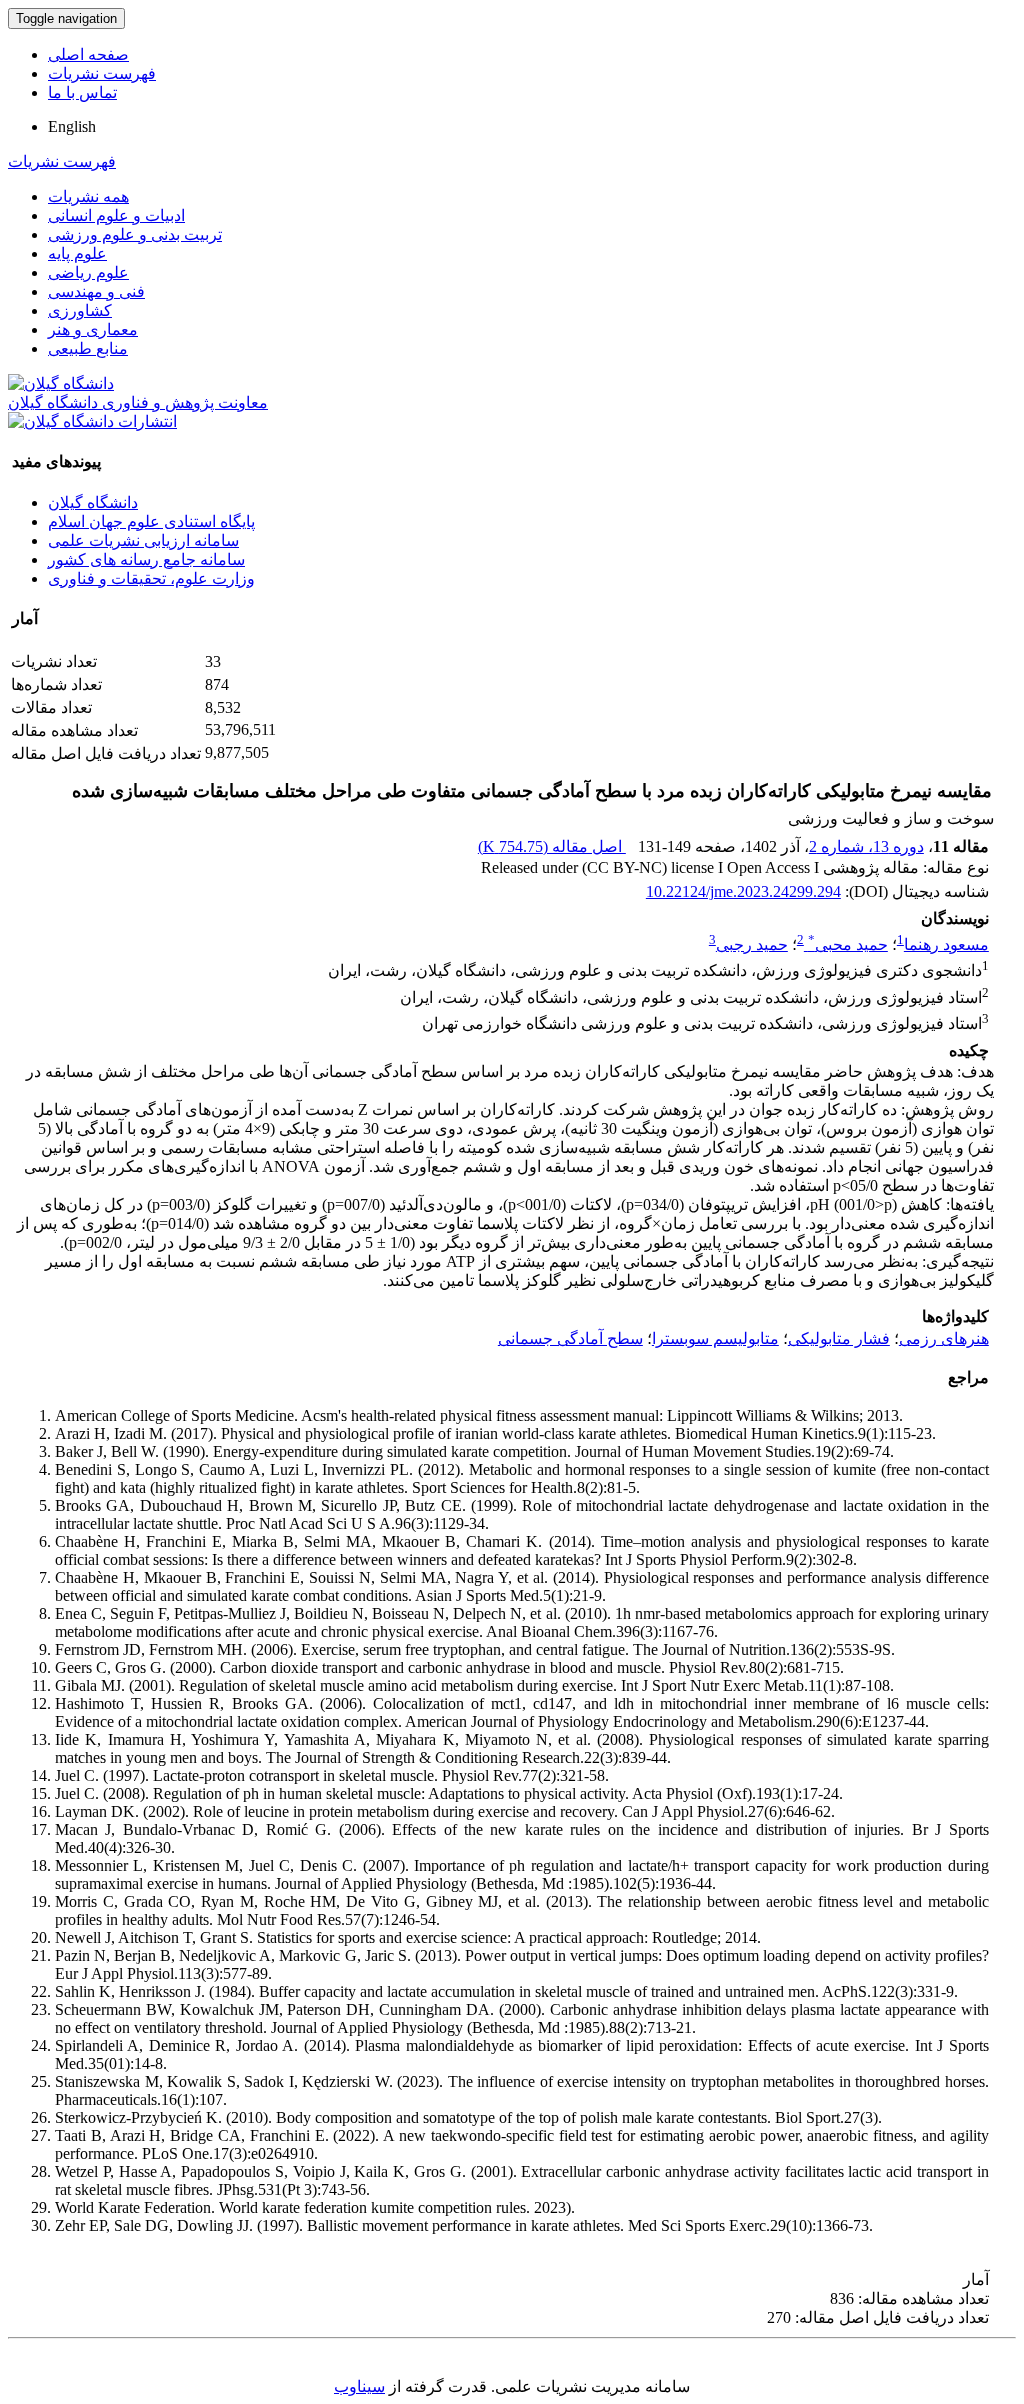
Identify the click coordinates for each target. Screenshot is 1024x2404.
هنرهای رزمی (944, 1338)
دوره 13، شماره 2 (866, 846)
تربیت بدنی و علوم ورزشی (135, 234)
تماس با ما (82, 92)
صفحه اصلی (88, 54)
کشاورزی (80, 310)
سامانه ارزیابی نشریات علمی (143, 540)
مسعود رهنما (946, 944)
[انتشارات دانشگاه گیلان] (92, 421)
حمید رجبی (752, 944)
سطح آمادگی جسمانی (570, 1338)
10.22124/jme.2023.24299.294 (743, 891)
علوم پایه (77, 253)
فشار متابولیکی (839, 1338)
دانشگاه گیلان (93, 502)
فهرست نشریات (102, 73)
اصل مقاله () (552, 846)
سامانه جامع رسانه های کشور (146, 559)
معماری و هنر (93, 329)
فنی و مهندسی (96, 291)
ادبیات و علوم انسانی (116, 215)
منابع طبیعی (88, 348)
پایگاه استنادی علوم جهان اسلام (151, 521)
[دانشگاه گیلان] (61, 383)
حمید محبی (848, 944)
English (72, 126)
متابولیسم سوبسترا (715, 1338)
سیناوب (359, 2386)
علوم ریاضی (88, 272)
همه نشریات (88, 196)
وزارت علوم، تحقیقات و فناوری (151, 578)
